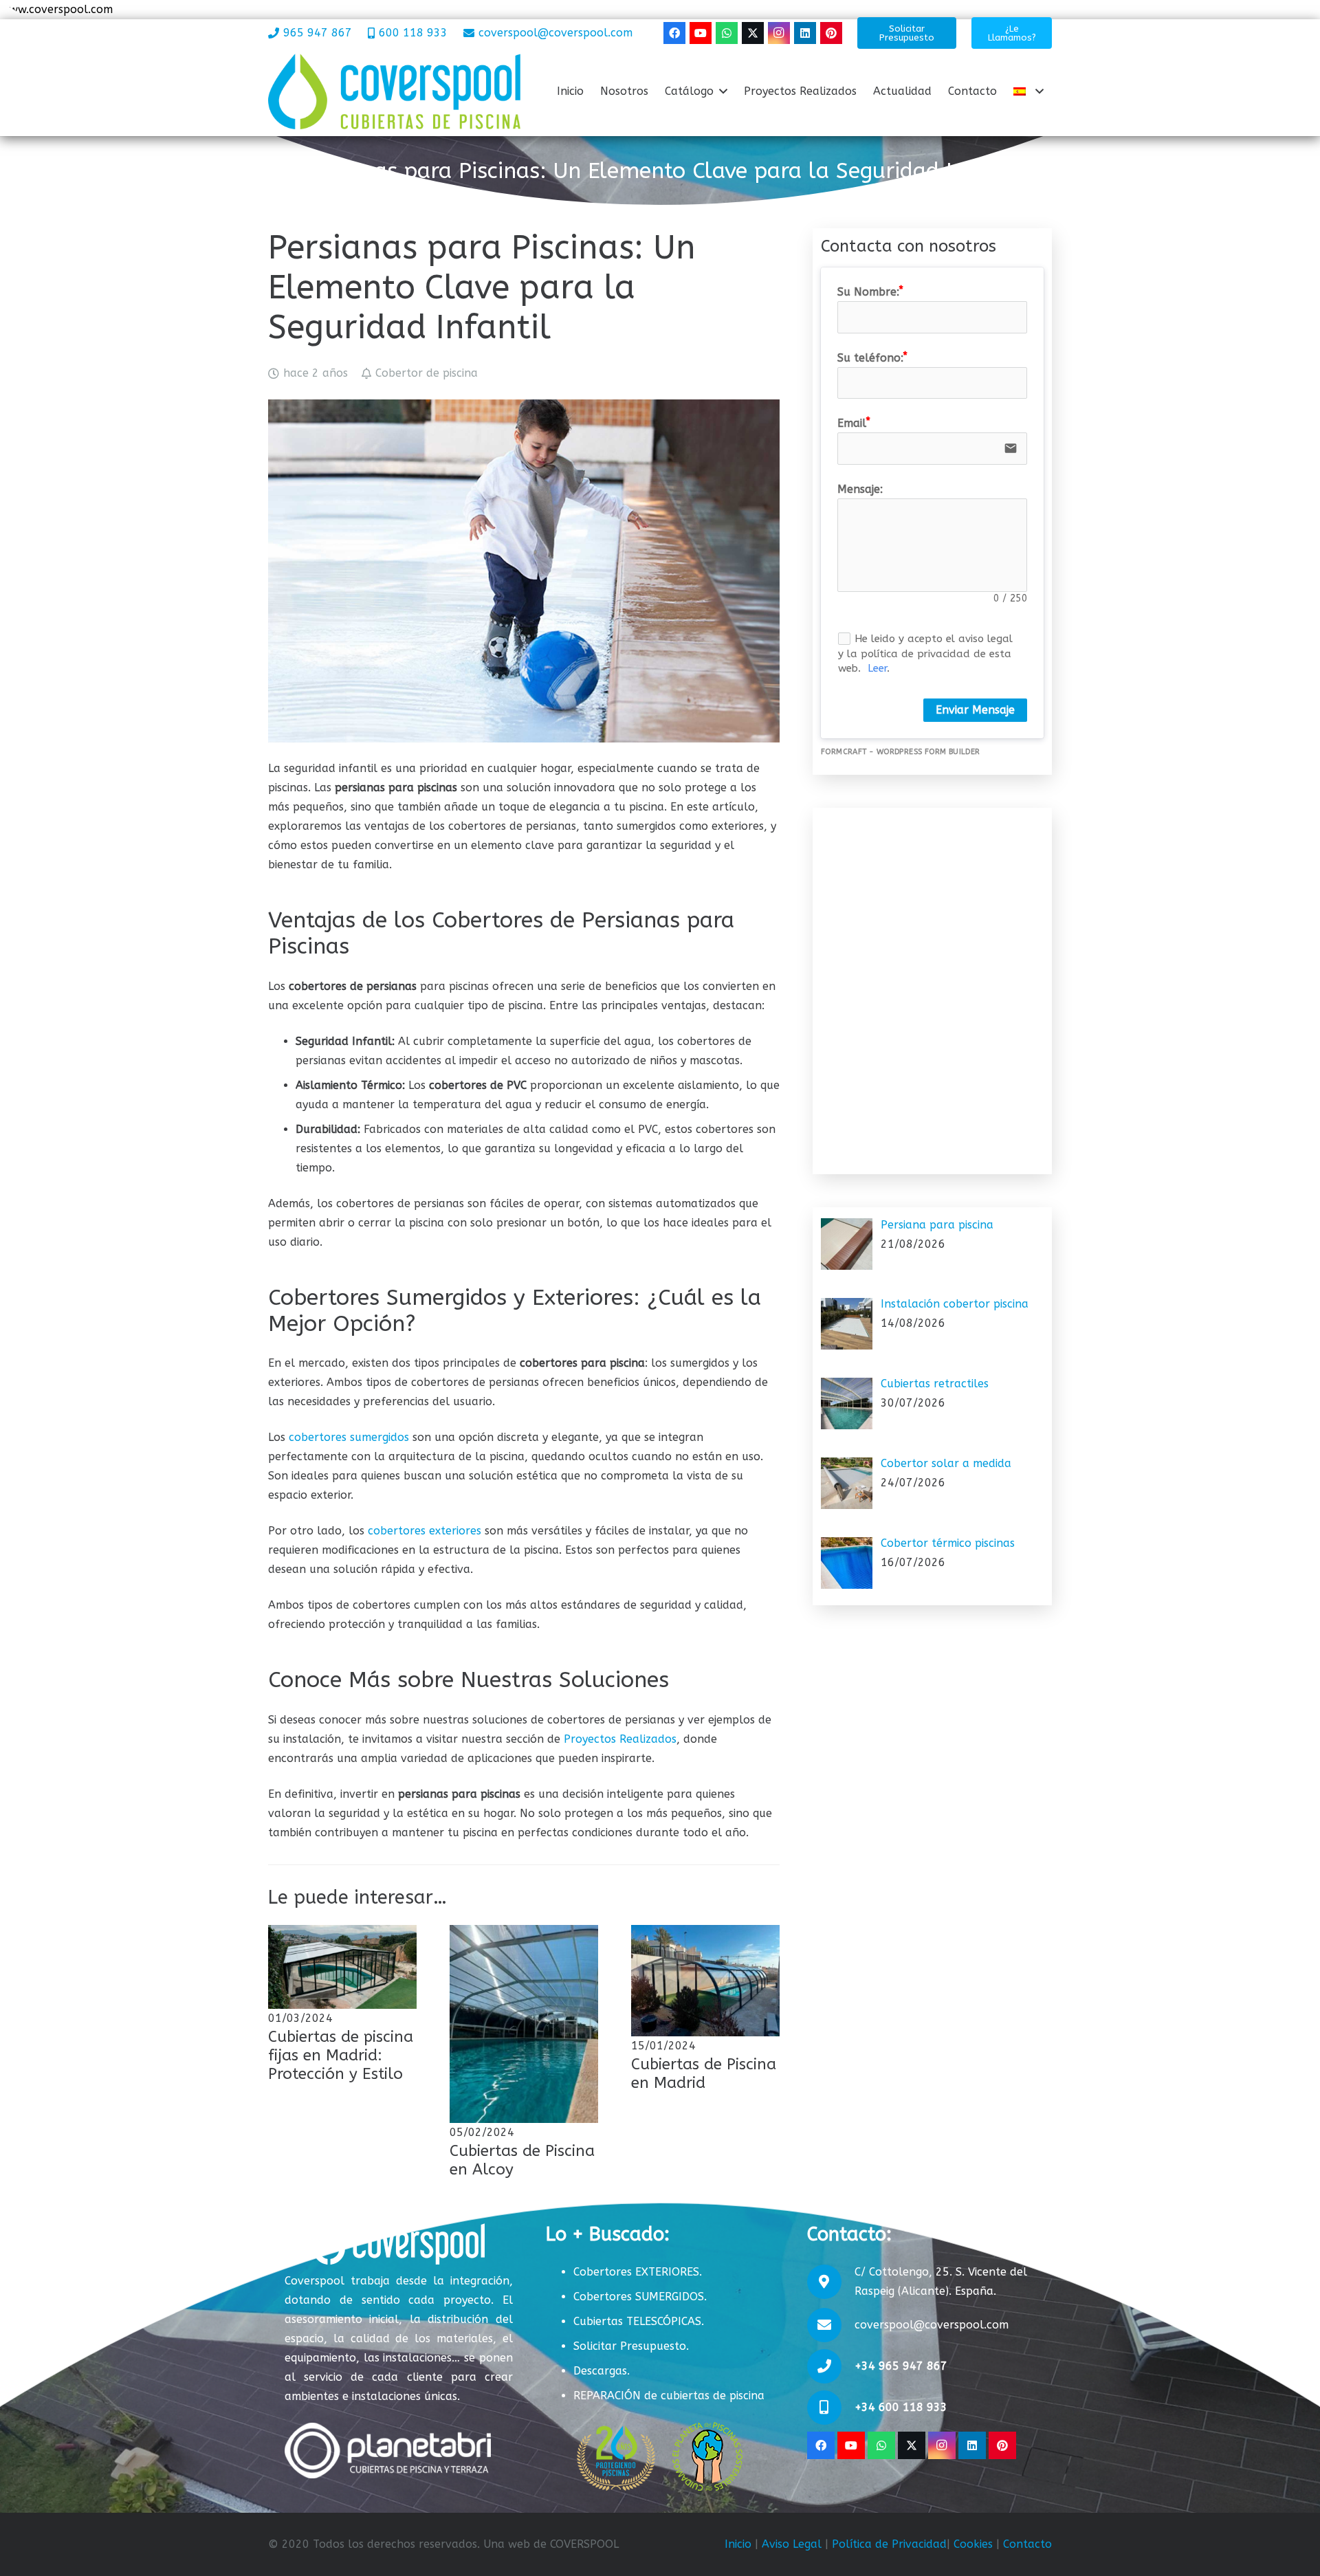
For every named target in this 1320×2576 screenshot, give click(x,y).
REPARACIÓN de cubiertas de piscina (669, 2396)
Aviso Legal (792, 2544)
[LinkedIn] (805, 33)
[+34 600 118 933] (831, 2408)
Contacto (1027, 2544)
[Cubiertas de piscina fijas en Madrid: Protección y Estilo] (342, 1967)
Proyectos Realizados (620, 1739)
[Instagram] (779, 33)
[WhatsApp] (727, 33)
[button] (723, 91)
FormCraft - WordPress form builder (901, 752)
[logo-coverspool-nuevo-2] (394, 91)
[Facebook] (674, 33)
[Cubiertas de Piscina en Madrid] (705, 1981)
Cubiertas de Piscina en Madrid (704, 2073)
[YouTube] (701, 33)
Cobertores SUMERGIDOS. (640, 2297)
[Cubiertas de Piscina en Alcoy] (524, 2024)
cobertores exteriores (425, 1531)
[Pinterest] (831, 33)
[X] (753, 33)
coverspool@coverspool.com (932, 2325)
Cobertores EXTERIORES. (638, 2272)
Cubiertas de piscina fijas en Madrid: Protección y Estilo (341, 2055)
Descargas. (602, 2371)
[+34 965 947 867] (831, 2366)
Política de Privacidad (889, 2544)
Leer (877, 668)
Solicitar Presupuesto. (631, 2346)
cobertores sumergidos (349, 1437)
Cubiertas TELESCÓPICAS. (639, 2321)
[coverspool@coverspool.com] (831, 2325)
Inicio (738, 2544)
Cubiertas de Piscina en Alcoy (522, 2160)
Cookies (973, 2544)
